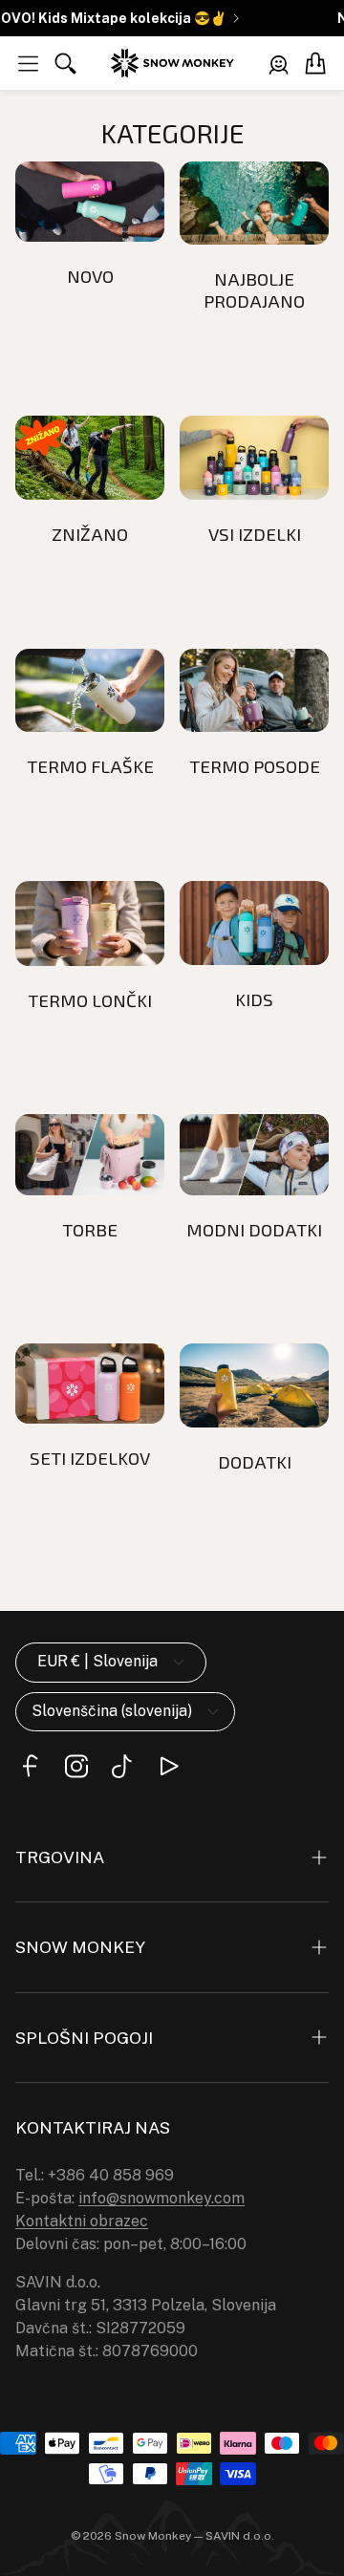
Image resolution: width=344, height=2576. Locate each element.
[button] (28, 63)
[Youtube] (168, 1766)
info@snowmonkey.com (161, 2198)
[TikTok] (122, 1766)
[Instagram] (76, 1766)
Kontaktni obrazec (82, 2221)
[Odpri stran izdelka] (90, 202)
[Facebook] (31, 1766)
